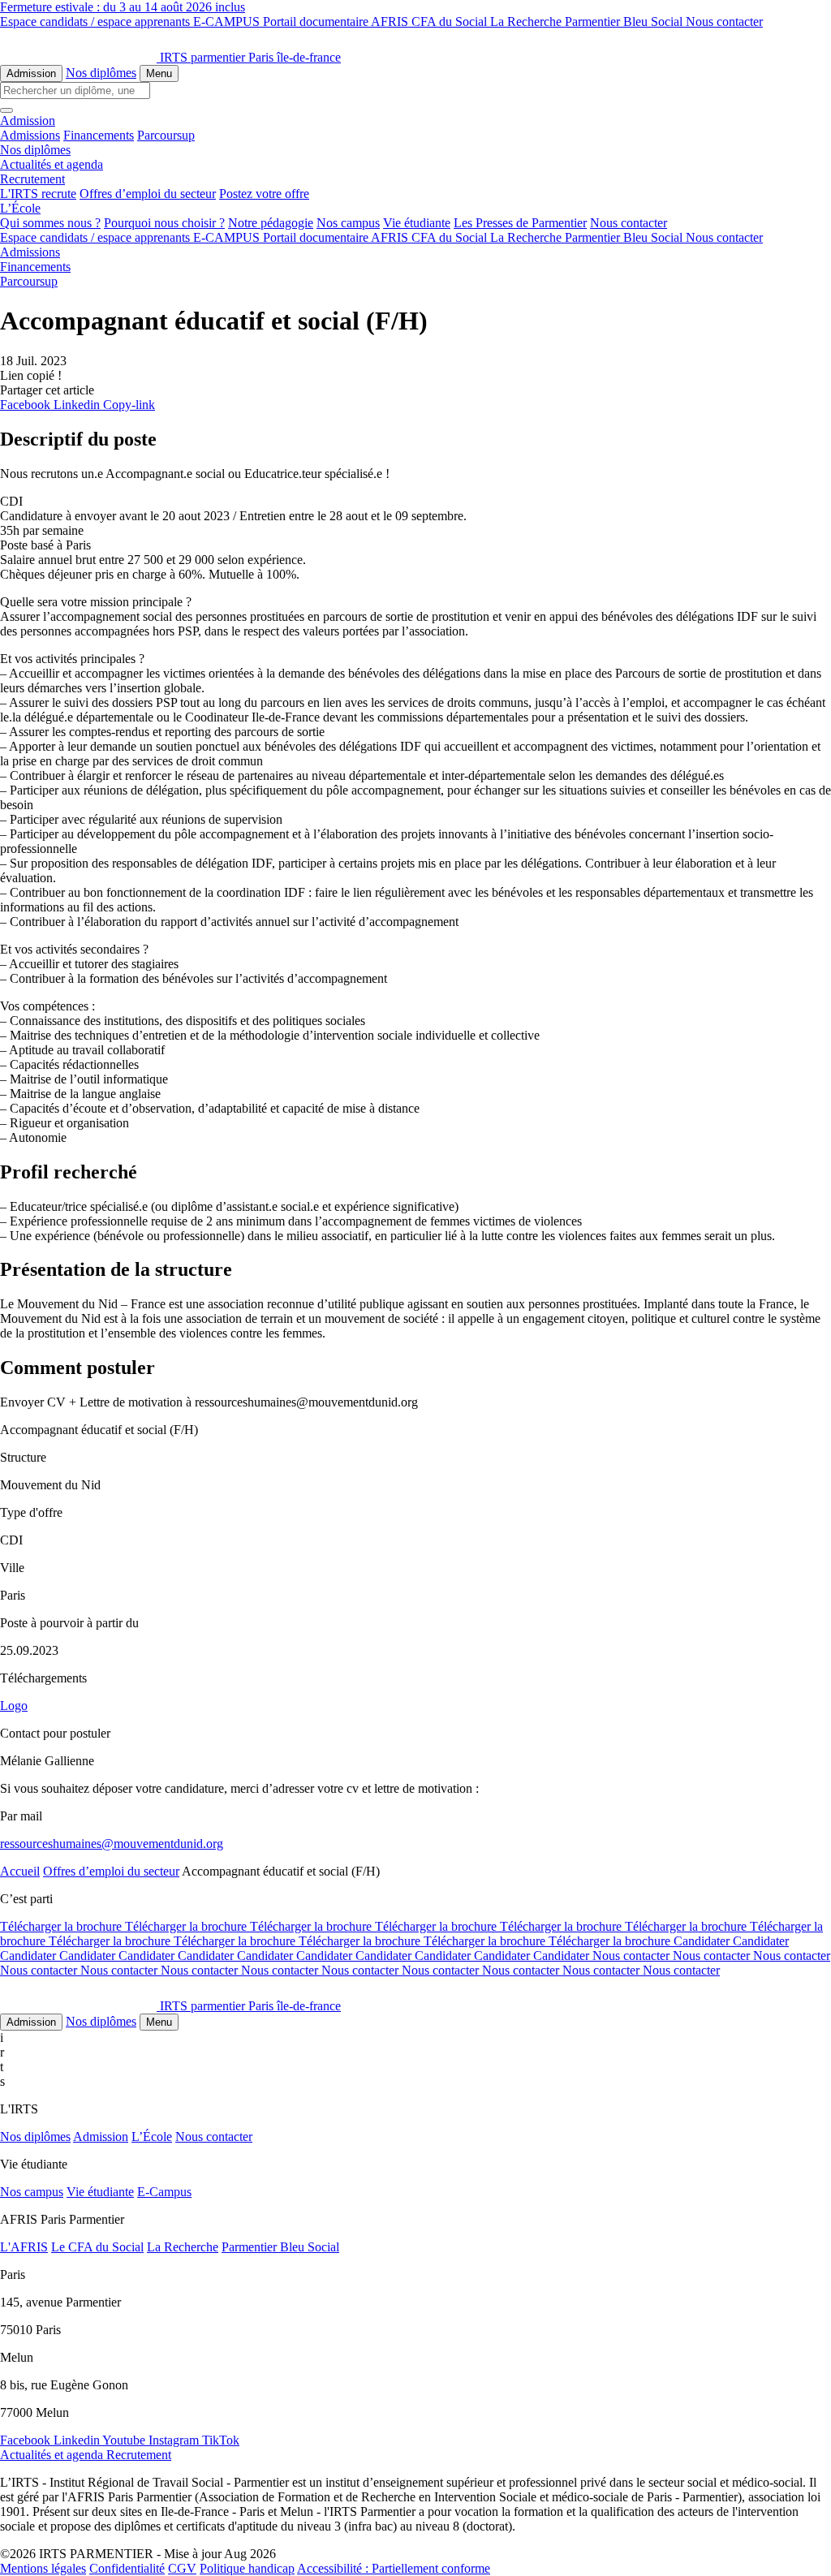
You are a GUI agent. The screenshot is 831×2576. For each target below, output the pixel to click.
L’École (152, 2137)
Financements (99, 135)
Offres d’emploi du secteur (148, 194)
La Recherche (527, 22)
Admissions (30, 135)
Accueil (20, 1871)
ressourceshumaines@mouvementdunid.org (112, 1844)
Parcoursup (166, 135)
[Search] (6, 110)
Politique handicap (247, 2568)
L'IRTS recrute (38, 194)
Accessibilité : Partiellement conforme (394, 2568)
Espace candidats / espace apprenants (97, 22)
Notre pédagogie (271, 223)
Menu (159, 73)
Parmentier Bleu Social (625, 22)
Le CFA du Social (97, 2247)
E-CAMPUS (228, 22)
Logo (14, 1706)
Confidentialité (127, 2568)
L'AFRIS (24, 2247)
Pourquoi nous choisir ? (164, 223)
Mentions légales (43, 2568)
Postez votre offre (264, 194)
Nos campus (348, 223)
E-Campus (164, 2192)
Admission (31, 73)
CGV (182, 2568)
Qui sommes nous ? (50, 223)
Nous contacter (724, 22)
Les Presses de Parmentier (520, 223)
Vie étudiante (417, 223)
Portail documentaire (317, 22)
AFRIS (391, 22)
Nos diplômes (101, 73)
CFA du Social (451, 22)
